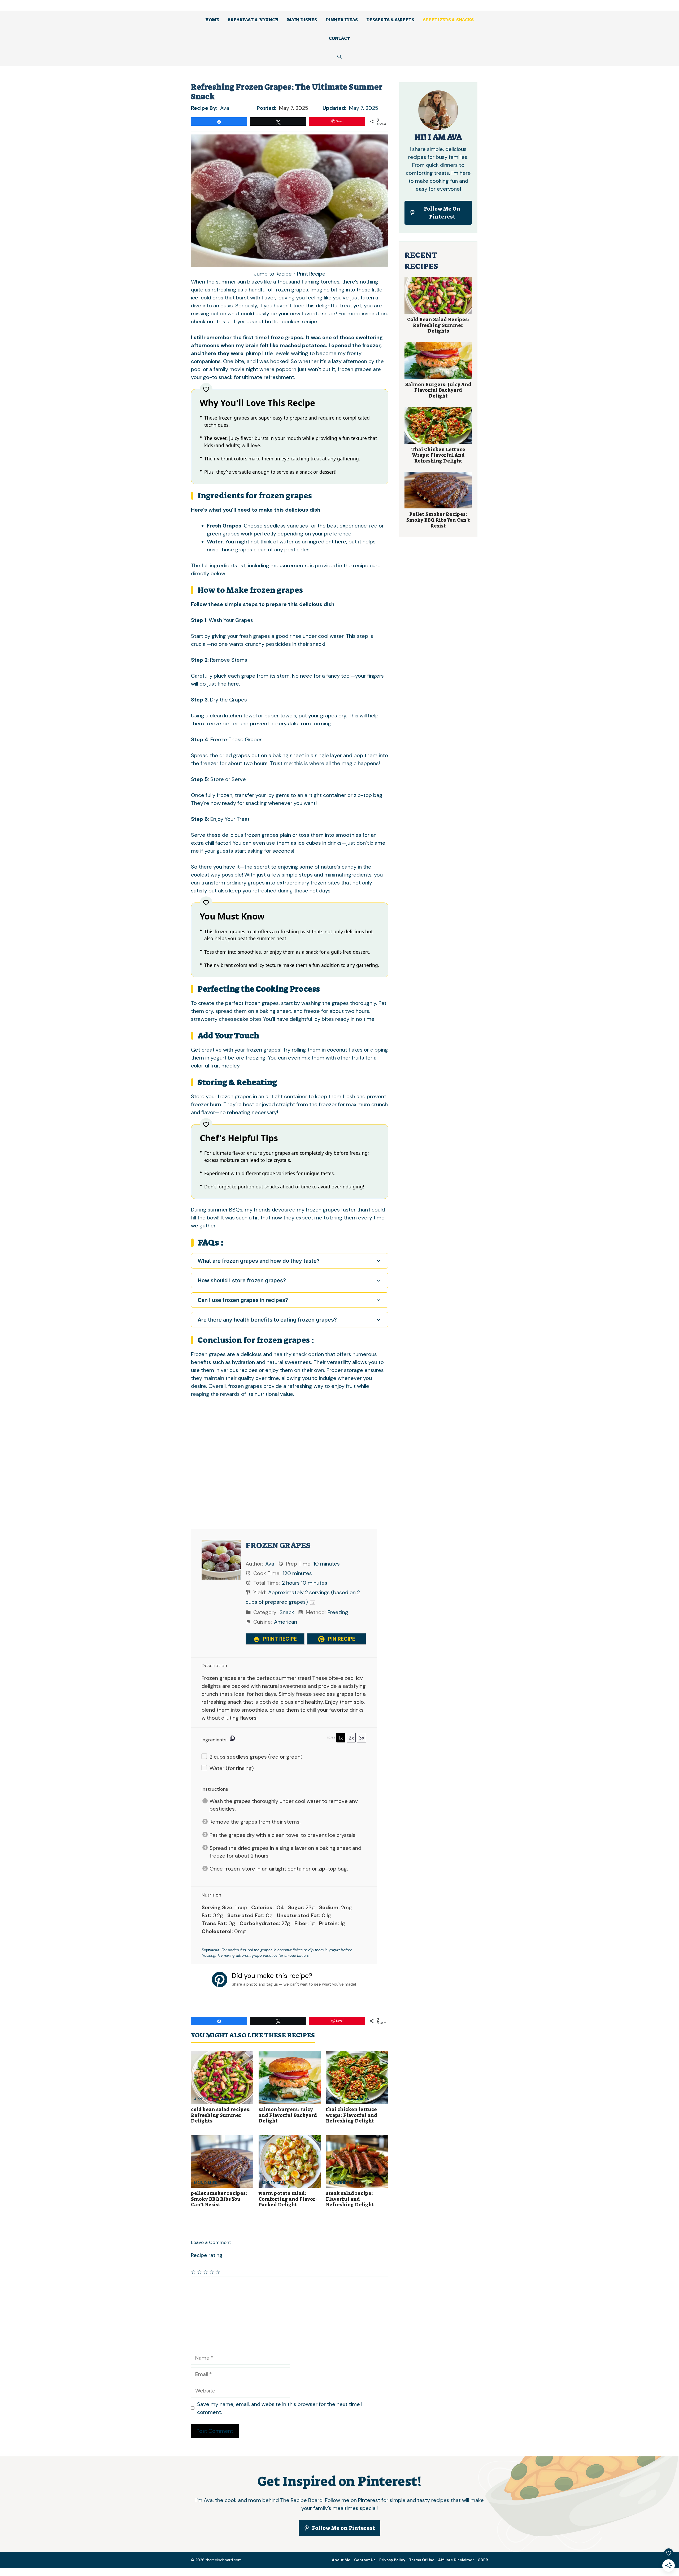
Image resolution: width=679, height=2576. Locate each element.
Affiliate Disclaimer (456, 2560)
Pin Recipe (341, 1639)
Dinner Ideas (342, 20)
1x (341, 1738)
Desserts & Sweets (390, 20)
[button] (339, 57)
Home (212, 20)
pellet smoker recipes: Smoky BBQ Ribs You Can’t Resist (219, 2199)
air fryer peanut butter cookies (264, 321)
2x (351, 1738)
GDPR (483, 2560)
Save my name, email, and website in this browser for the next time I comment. (280, 2408)
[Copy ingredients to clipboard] (232, 1738)
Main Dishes (302, 20)
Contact (339, 38)
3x (362, 1738)
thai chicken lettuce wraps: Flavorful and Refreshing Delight (352, 2115)
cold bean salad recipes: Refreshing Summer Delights (221, 2115)
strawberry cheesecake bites (226, 1019)
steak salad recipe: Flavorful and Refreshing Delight (350, 2199)
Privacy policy (392, 2560)
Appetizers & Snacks (448, 20)
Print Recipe (311, 274)
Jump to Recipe (273, 274)
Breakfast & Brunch (253, 20)
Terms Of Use (422, 2560)
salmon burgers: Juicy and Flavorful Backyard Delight (288, 2115)
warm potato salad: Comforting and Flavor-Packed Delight (288, 2199)
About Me (341, 2560)
